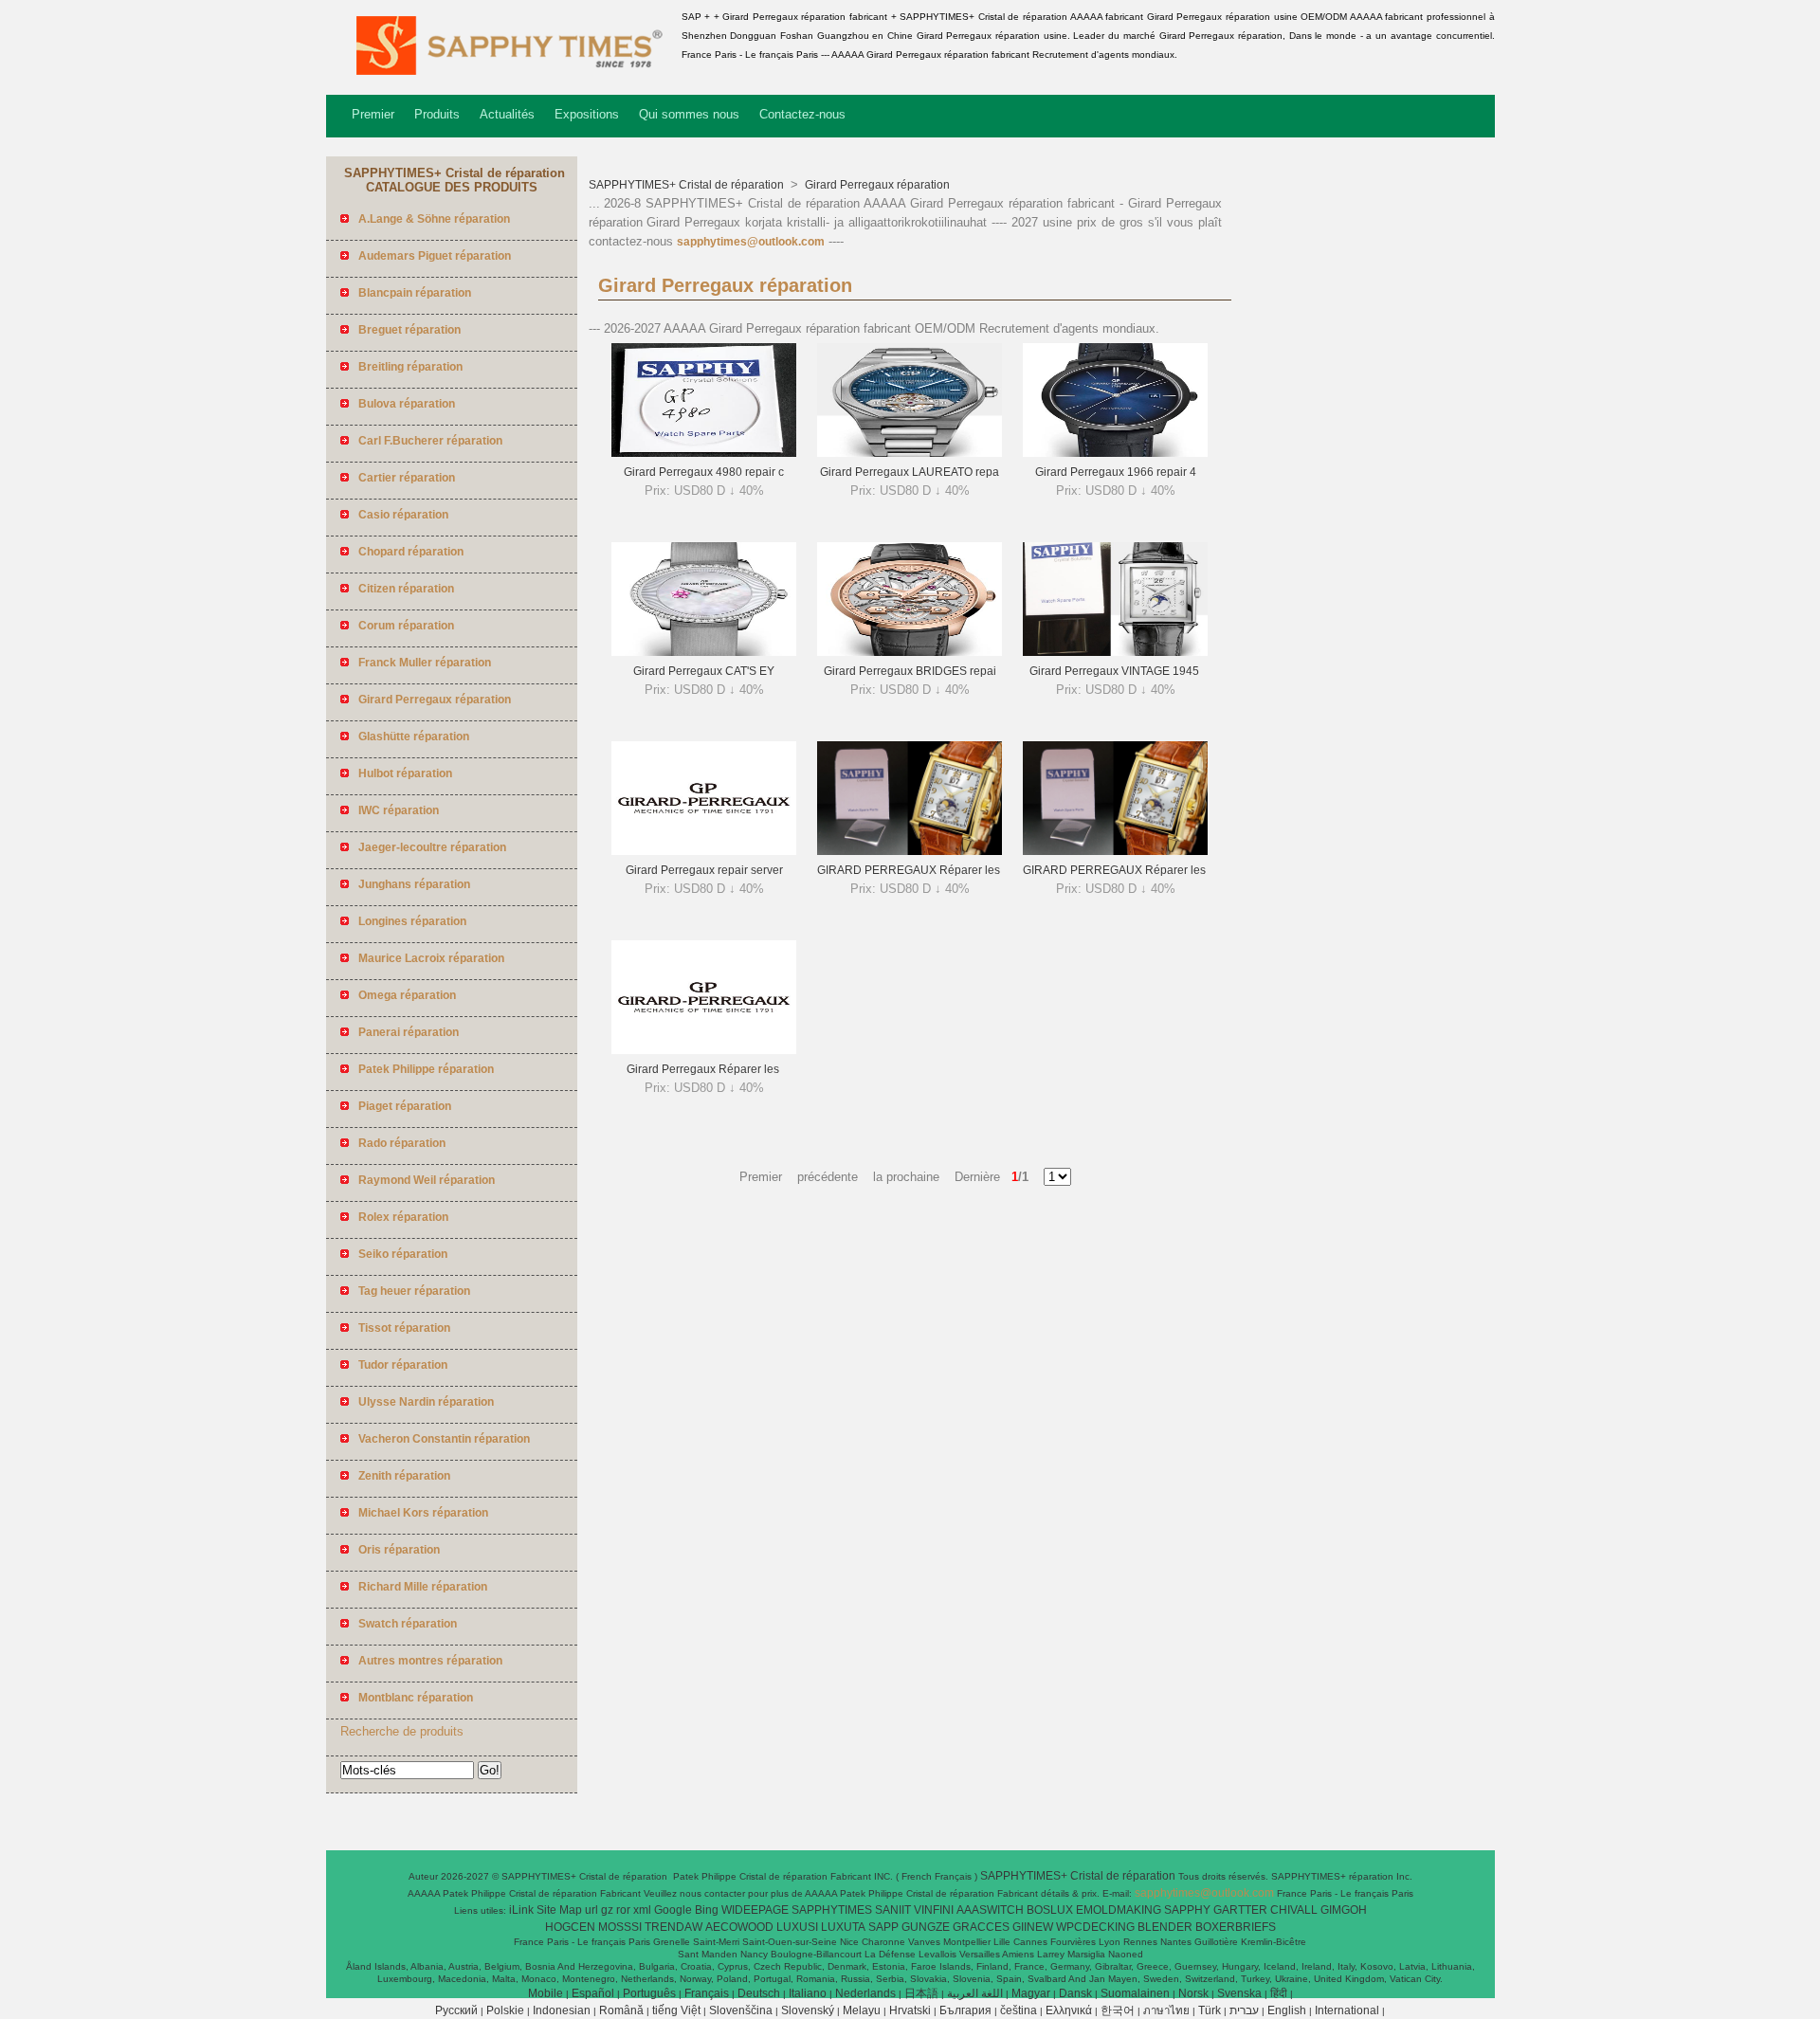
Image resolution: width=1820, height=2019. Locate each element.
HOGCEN (570, 1927)
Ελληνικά (1069, 2010)
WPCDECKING (1095, 1927)
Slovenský (808, 2010)
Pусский (456, 2010)
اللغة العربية (975, 1993)
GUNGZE (926, 1927)
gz (607, 1910)
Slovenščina (741, 2010)
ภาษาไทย (1166, 2010)
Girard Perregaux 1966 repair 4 (1116, 472)
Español (593, 1993)
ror (623, 1910)
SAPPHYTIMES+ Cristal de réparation (688, 185)
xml (642, 1910)
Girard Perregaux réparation (876, 185)
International (1347, 2010)
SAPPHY (1187, 1910)
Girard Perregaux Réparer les (704, 1069)
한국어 (1118, 2010)
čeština (1019, 2010)
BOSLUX (1050, 1910)
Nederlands (865, 1993)
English (1287, 2010)
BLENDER (1165, 1927)
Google (673, 1910)
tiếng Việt (676, 2010)
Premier (373, 114)
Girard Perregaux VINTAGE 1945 (1116, 671)
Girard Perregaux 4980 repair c (704, 472)
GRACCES (981, 1927)
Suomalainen (1135, 1993)
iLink (521, 1910)
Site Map (559, 1910)
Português (649, 1993)
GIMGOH (1344, 1910)
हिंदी (1279, 1993)
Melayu (862, 2010)
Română (621, 2010)
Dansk (1075, 1993)
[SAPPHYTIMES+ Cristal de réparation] (500, 81)
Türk (1210, 2010)
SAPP (883, 1927)
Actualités (507, 114)
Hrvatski (910, 2010)
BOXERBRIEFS (1236, 1927)
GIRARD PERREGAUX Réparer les (910, 870)
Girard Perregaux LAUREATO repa (910, 472)
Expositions (587, 114)
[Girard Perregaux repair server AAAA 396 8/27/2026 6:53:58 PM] (704, 851)
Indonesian (562, 2010)
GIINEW (1033, 1927)
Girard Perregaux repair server (704, 870)
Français (707, 1993)
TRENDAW (673, 1927)
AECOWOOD (739, 1927)
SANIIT (893, 1910)
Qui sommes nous (689, 114)
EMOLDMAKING (1119, 1910)
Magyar (1031, 1993)
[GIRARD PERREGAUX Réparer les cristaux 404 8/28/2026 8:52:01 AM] (1115, 851)
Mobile (546, 1993)
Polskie (505, 2010)
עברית (1244, 2010)
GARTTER (1240, 1910)
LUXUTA (843, 1927)
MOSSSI (620, 1927)
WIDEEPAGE (755, 1910)
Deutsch (759, 1993)
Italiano (808, 1993)
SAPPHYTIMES (832, 1910)
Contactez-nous (802, 114)
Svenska (1239, 1993)
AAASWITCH (990, 1910)
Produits (437, 114)
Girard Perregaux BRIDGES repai (910, 671)
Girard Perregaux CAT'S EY (704, 671)
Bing (707, 1910)
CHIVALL (1294, 1910)
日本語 (921, 1993)
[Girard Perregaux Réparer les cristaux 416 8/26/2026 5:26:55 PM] (704, 1050)
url (591, 1910)
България (965, 2010)
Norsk (1193, 1993)
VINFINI (934, 1910)
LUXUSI (797, 1927)
